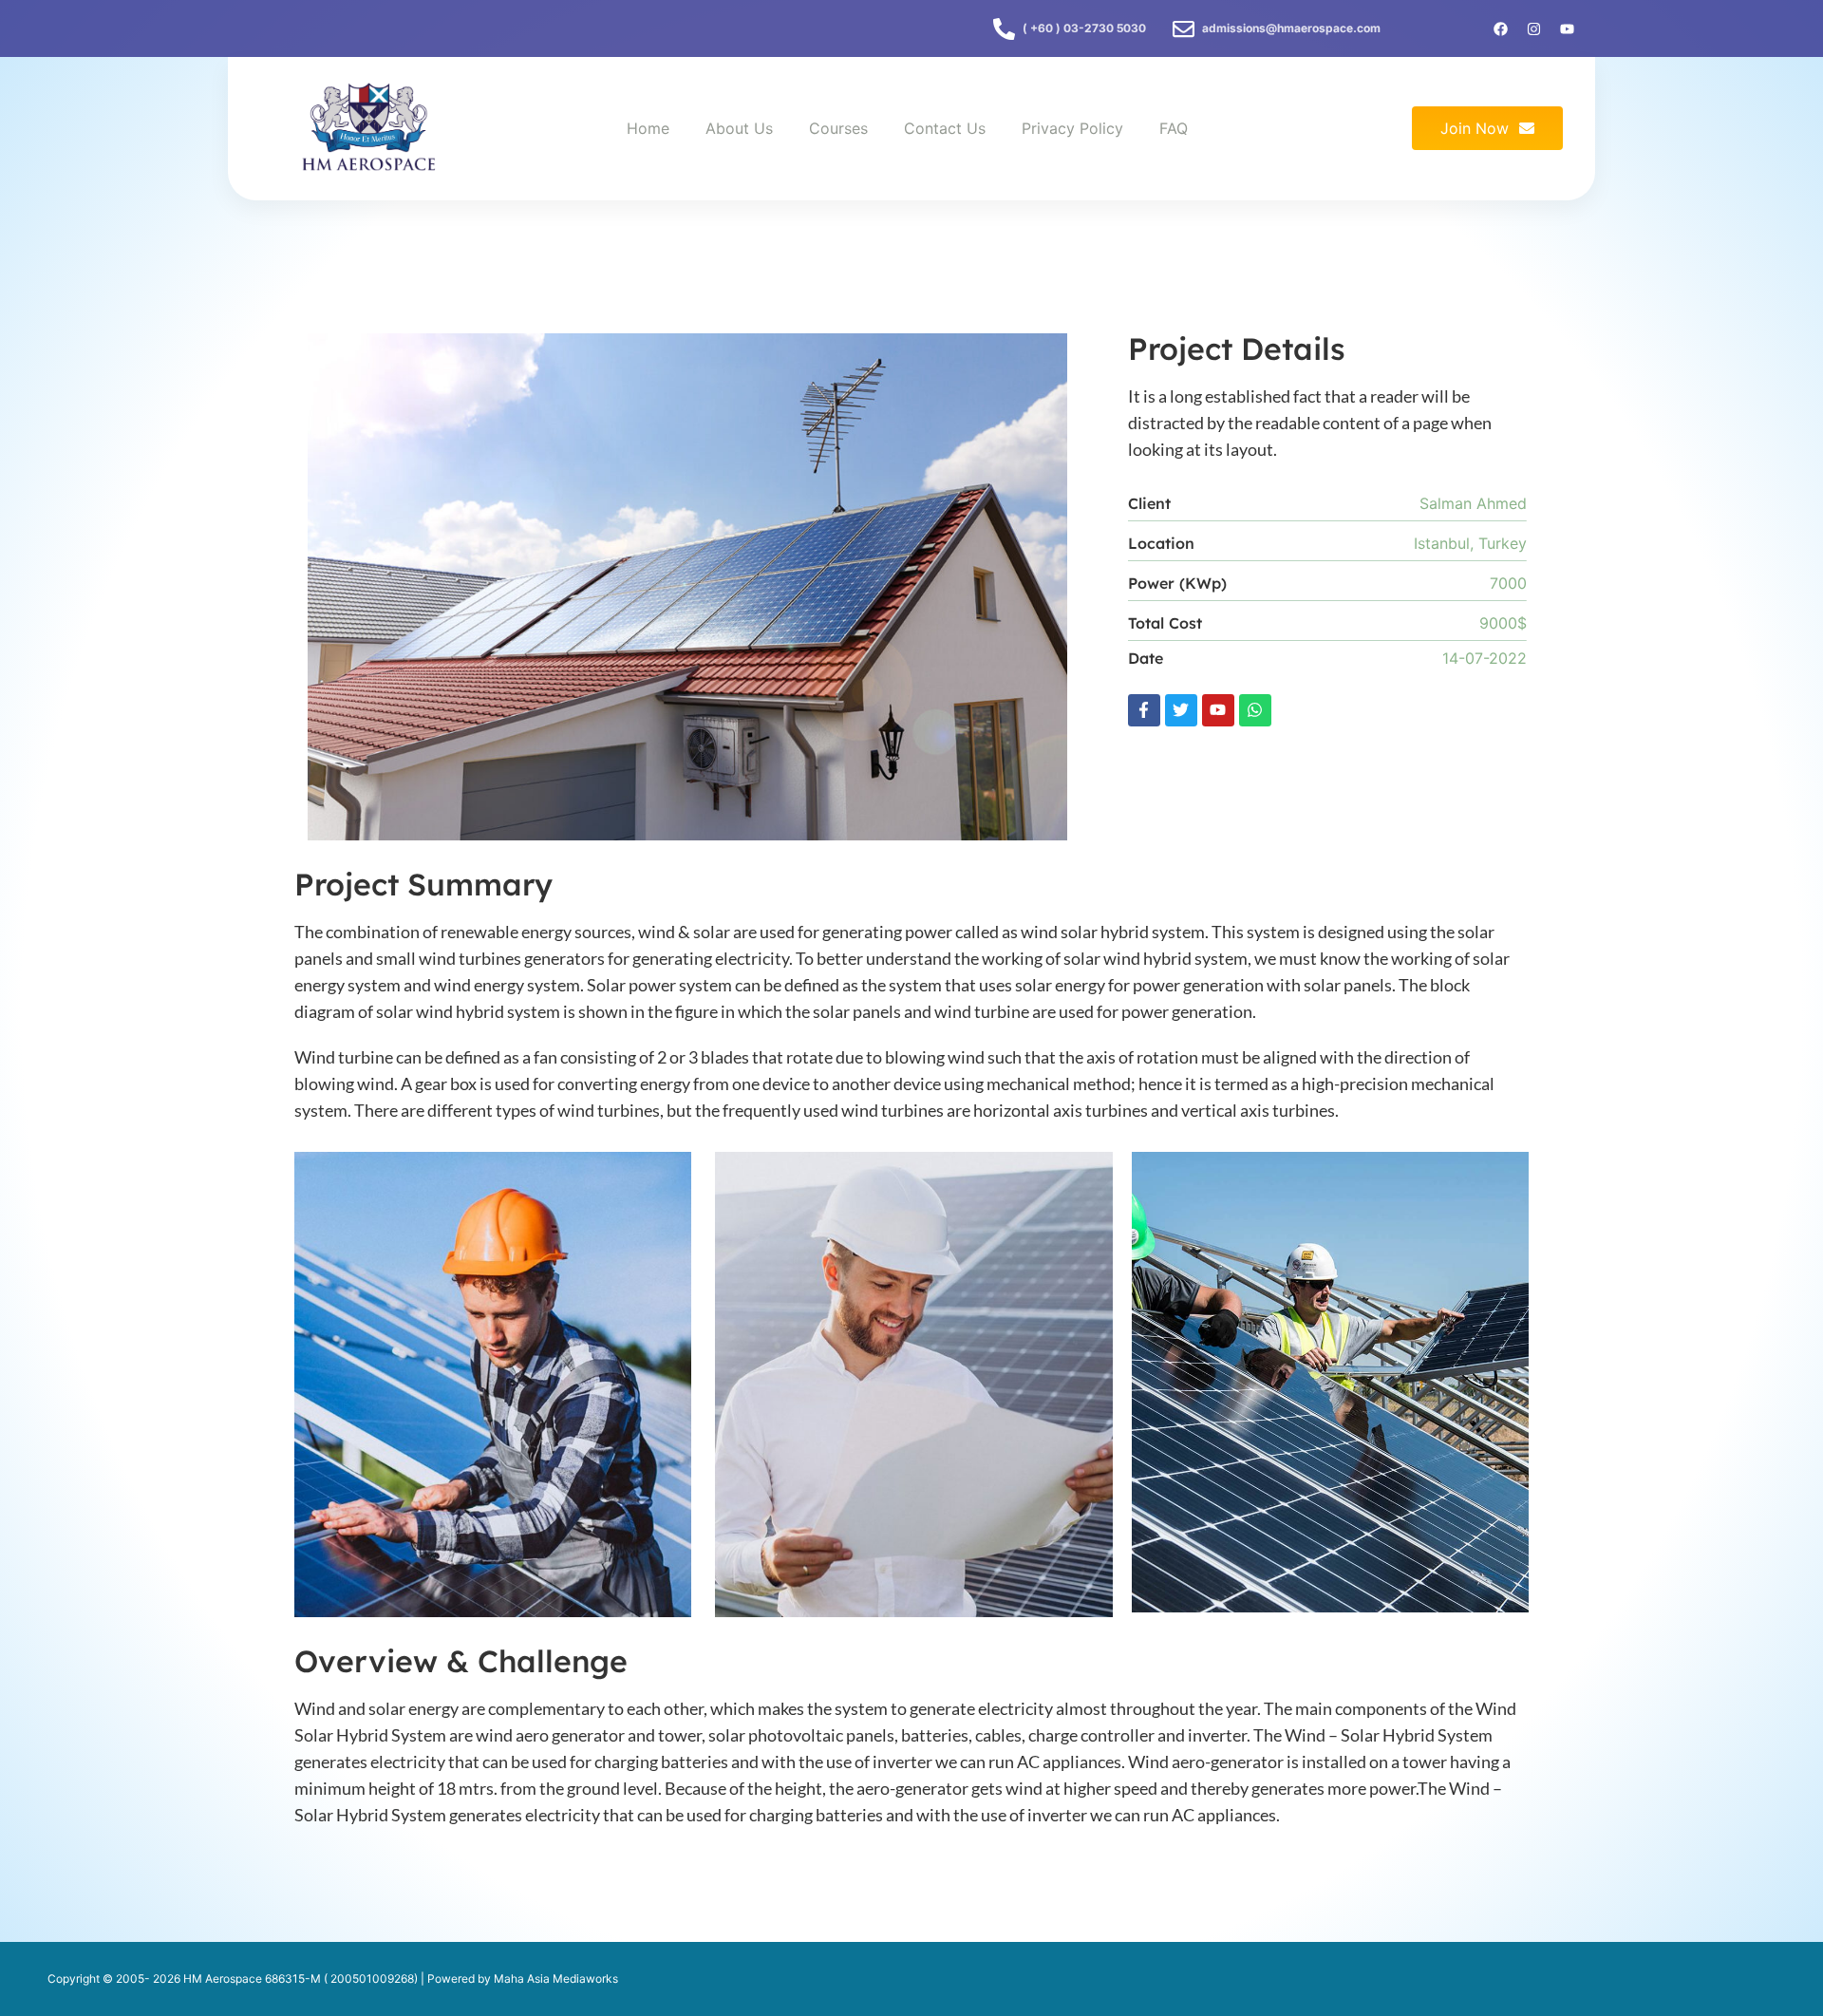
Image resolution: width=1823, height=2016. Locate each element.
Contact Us (945, 128)
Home (648, 128)
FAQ (1174, 128)
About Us (739, 128)
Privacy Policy (1072, 128)
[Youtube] (1218, 710)
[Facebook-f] (1144, 710)
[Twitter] (1181, 710)
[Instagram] (1533, 28)
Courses (838, 128)
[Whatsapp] (1255, 710)
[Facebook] (1500, 28)
